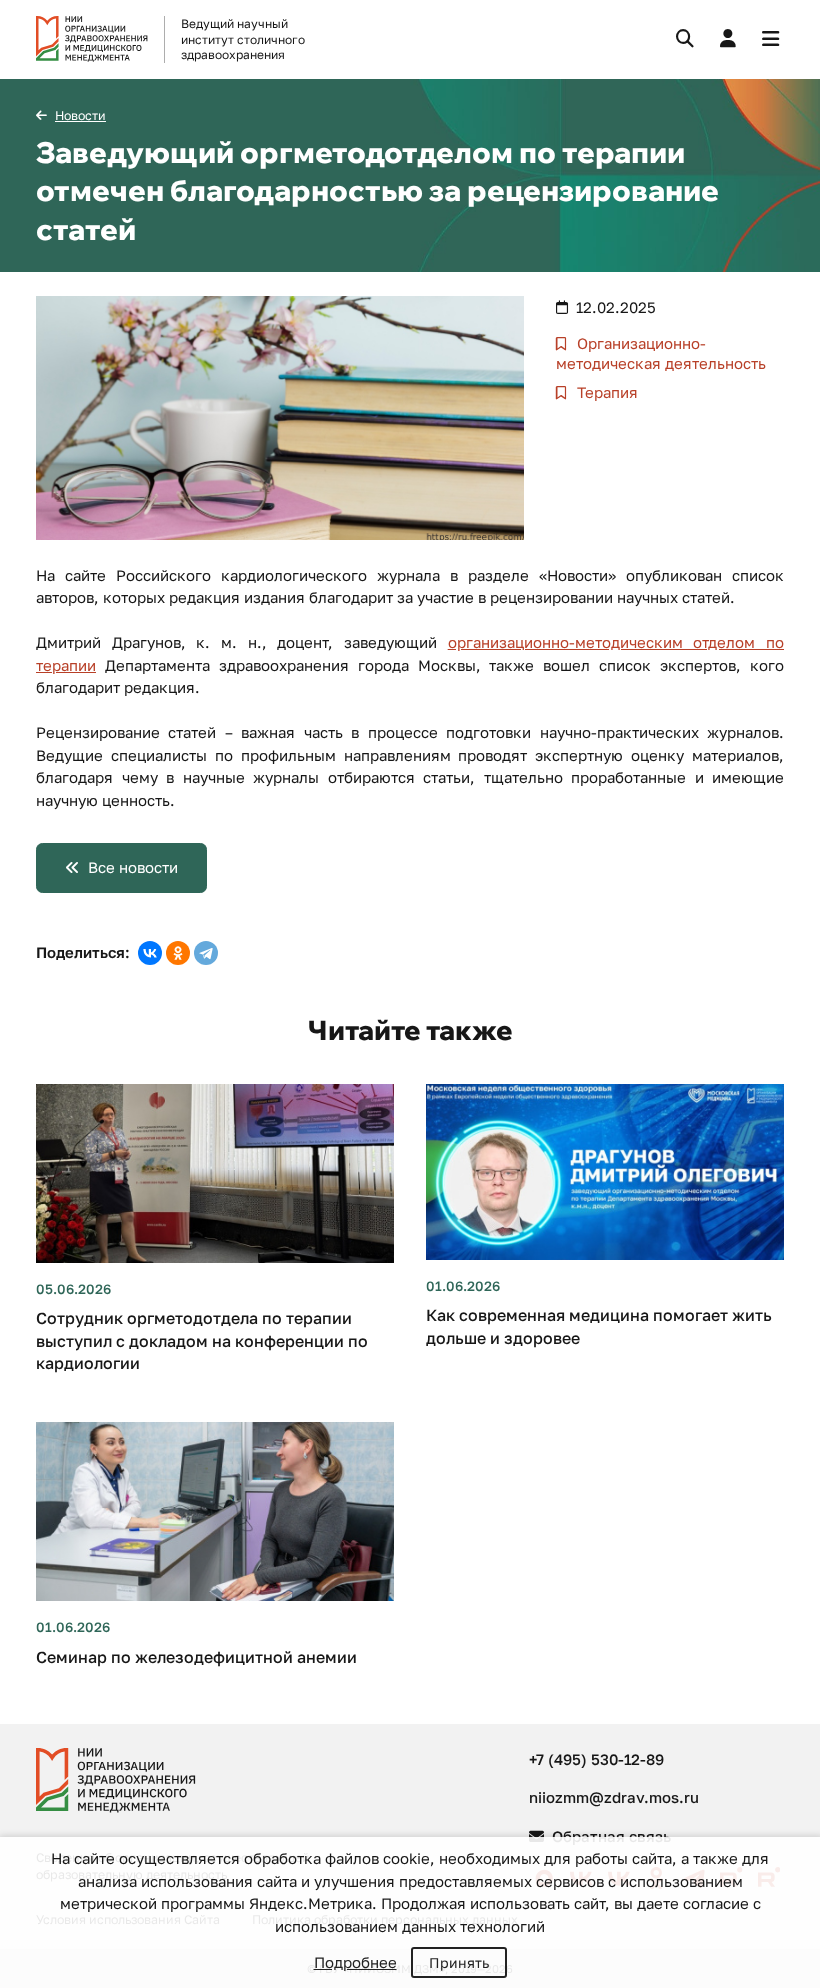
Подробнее (355, 1962)
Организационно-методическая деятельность (661, 353)
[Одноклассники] (178, 953)
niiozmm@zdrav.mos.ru (614, 1797)
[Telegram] (206, 953)
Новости (80, 115)
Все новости (133, 867)
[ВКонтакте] (150, 953)
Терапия (605, 392)
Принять (459, 1962)
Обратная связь (609, 1836)
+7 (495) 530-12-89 (596, 1759)
